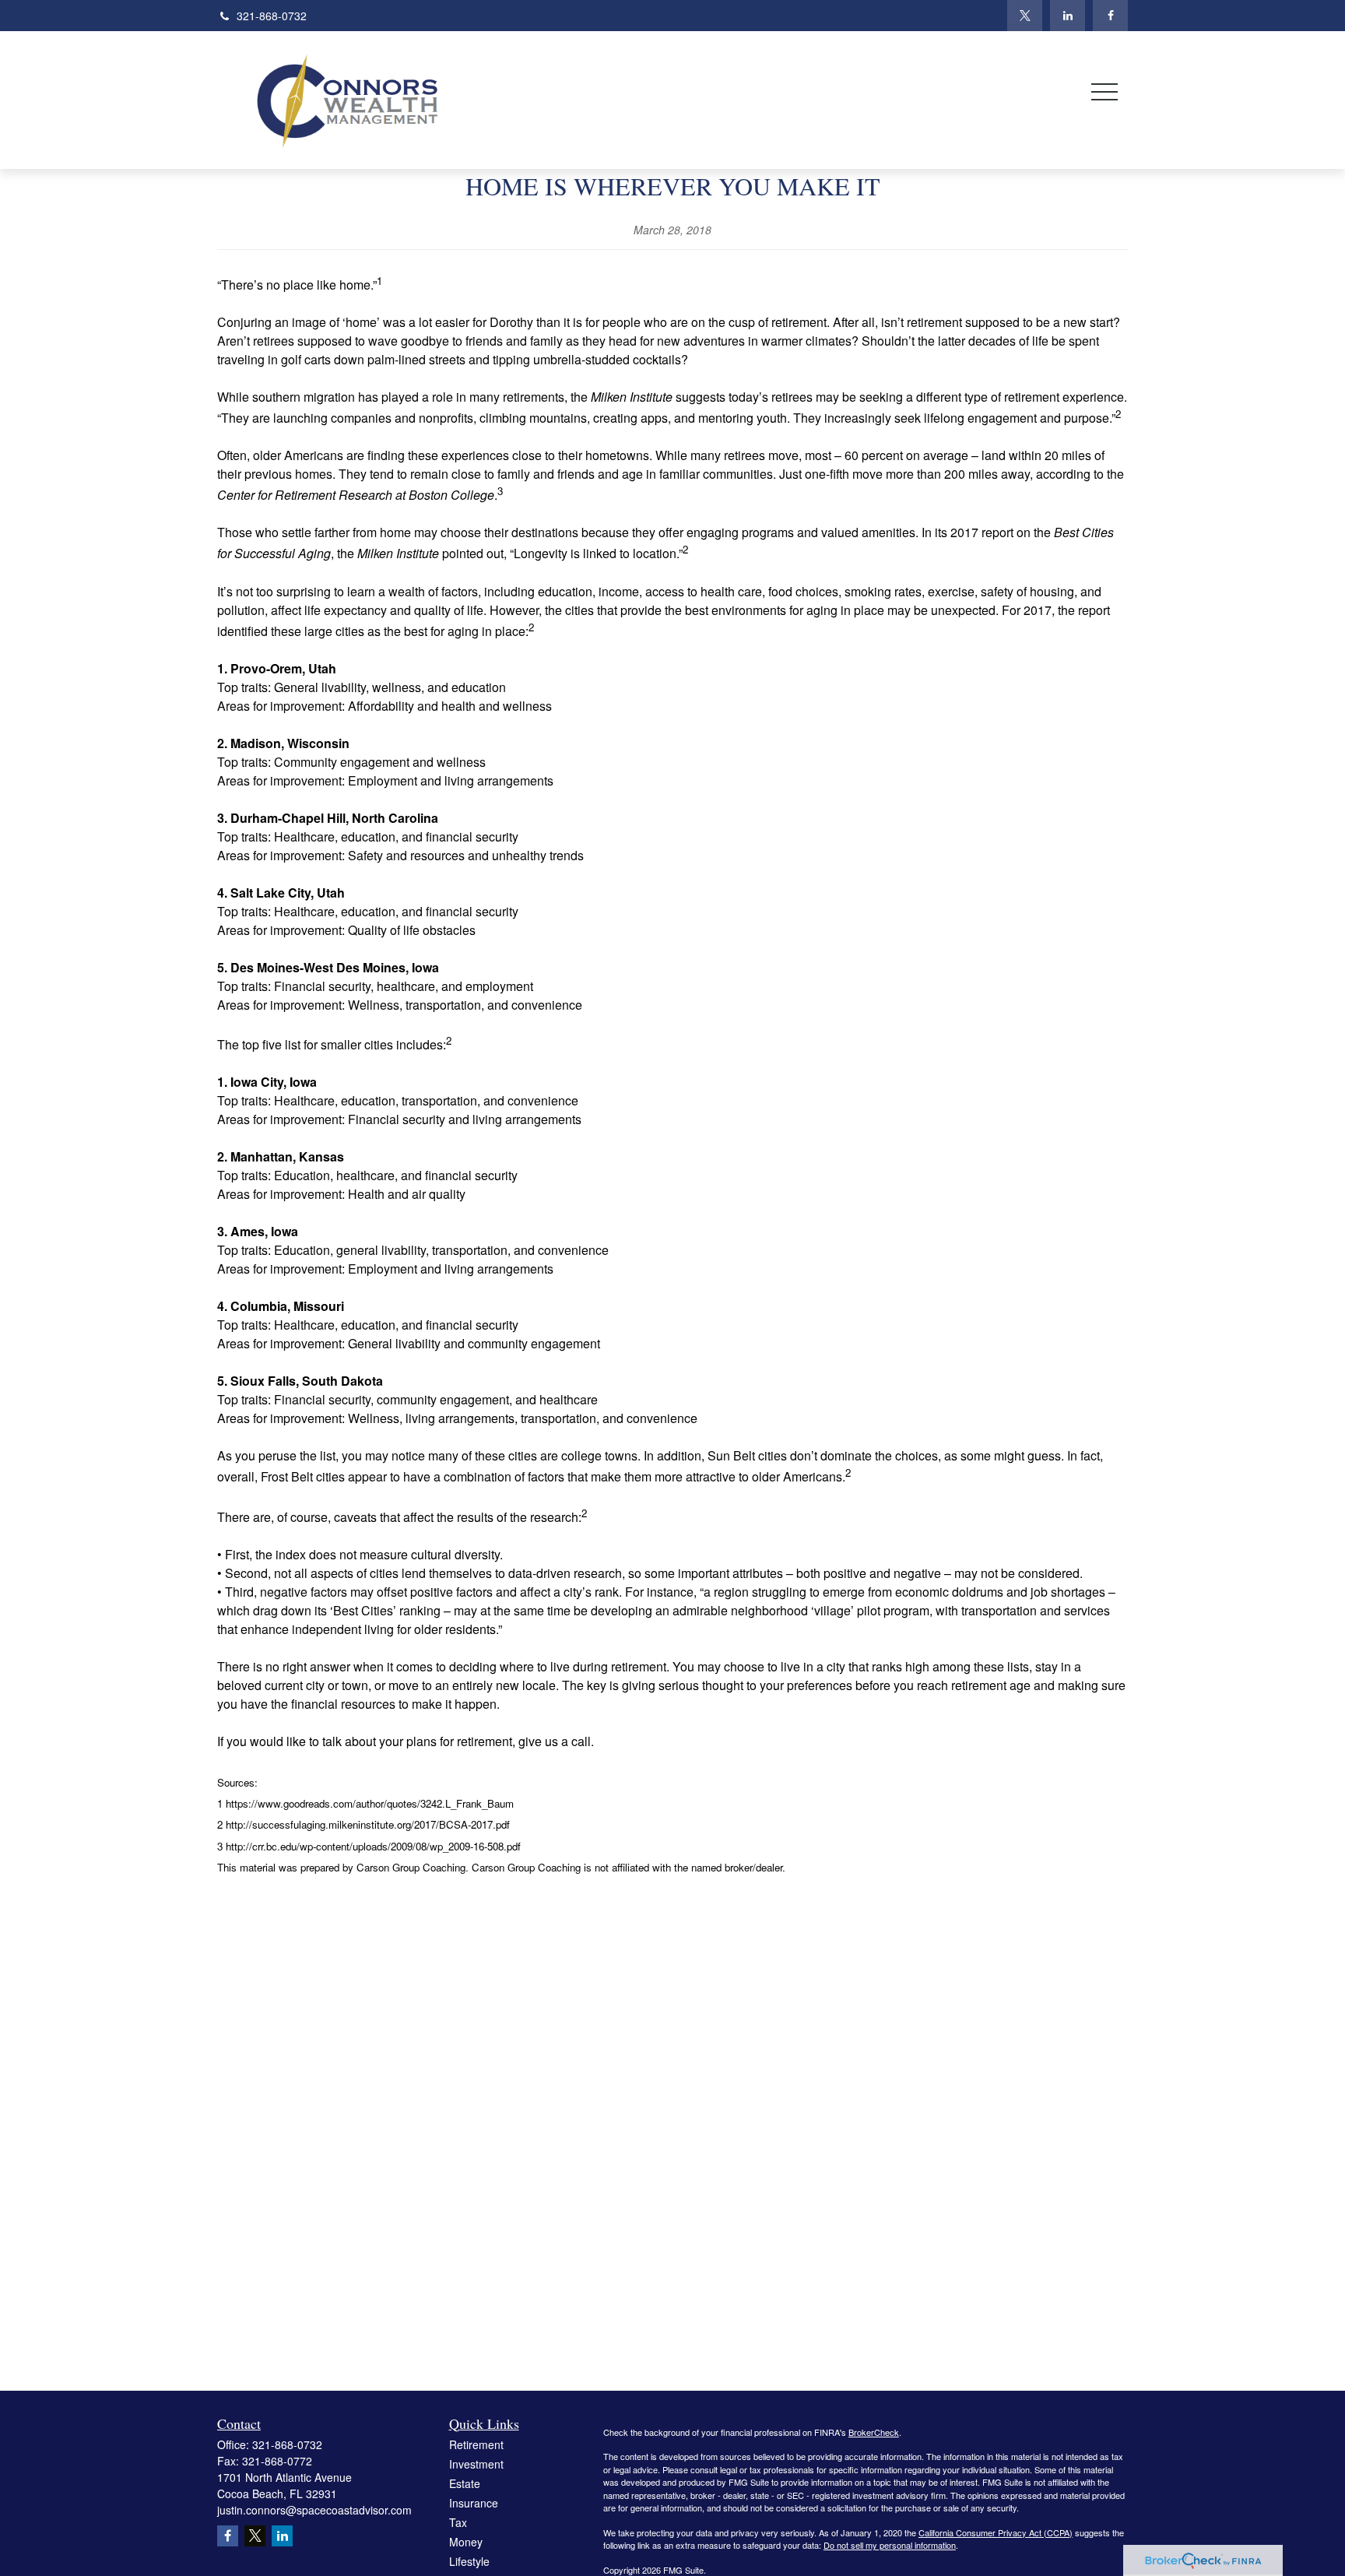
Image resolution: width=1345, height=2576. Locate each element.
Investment (476, 2464)
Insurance (474, 2503)
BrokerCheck (874, 2432)
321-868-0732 (272, 16)
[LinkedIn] (1068, 16)
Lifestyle (469, 2561)
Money (466, 2542)
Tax (458, 2522)
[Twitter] (1025, 16)
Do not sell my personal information (890, 2545)
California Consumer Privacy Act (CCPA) (996, 2532)
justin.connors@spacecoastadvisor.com (314, 2510)
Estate (465, 2483)
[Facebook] (1110, 16)
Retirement (476, 2444)
